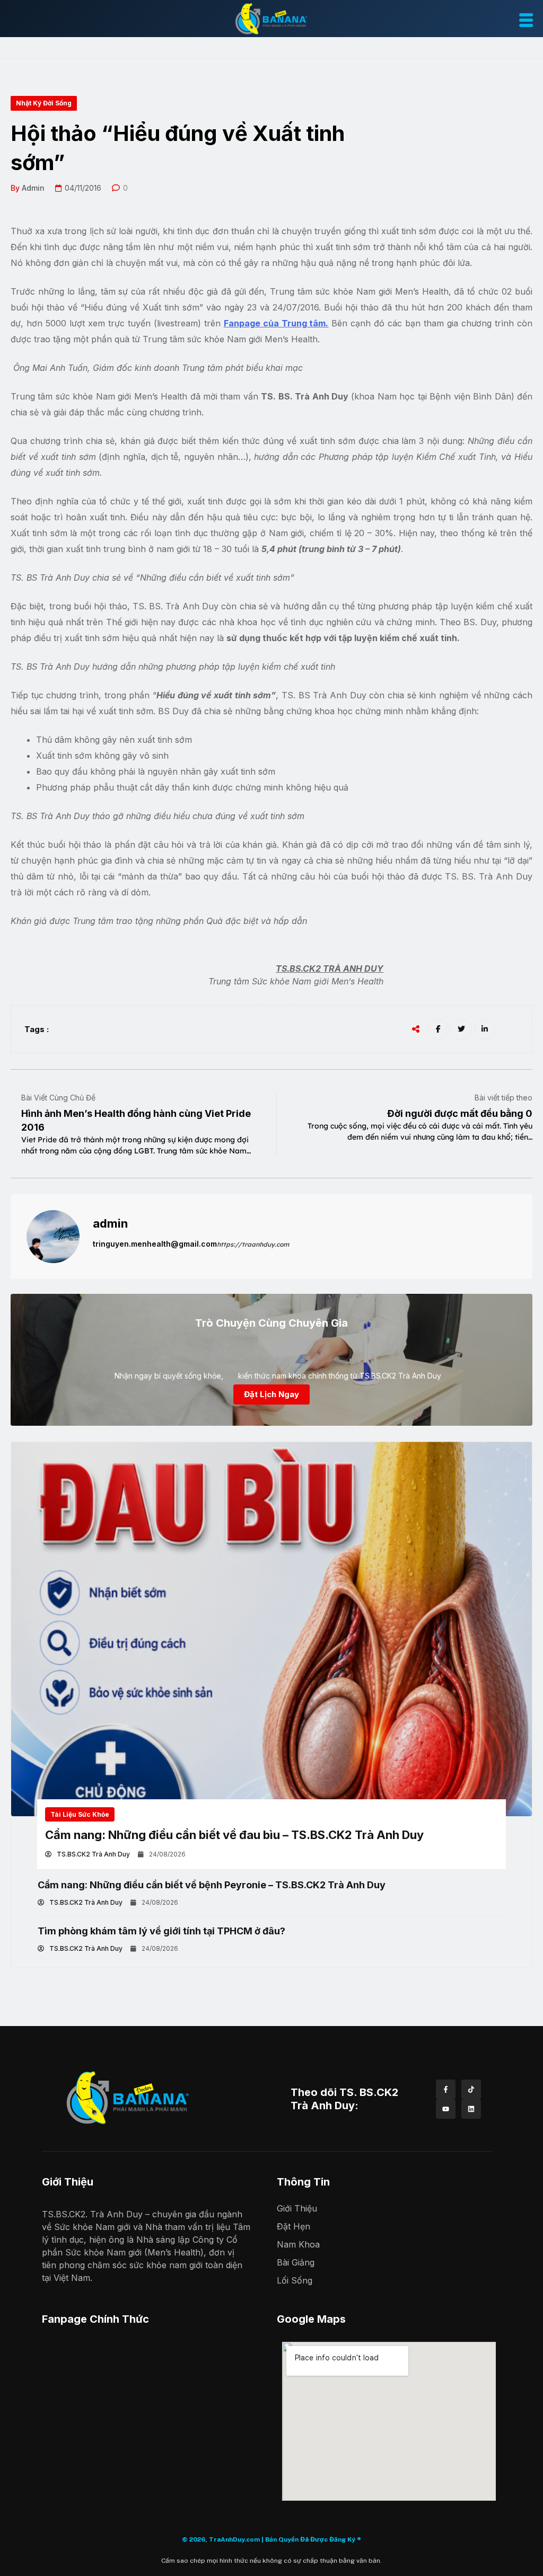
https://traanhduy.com (253, 1244)
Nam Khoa (298, 2244)
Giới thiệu (297, 2208)
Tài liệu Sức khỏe (80, 1814)
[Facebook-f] (446, 2089)
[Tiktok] (471, 2089)
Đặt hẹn (294, 2226)
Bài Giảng (296, 2262)
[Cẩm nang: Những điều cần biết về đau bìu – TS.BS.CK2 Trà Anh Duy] (271, 1629)
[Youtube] (446, 2109)
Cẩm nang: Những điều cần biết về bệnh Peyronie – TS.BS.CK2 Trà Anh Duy (212, 1885)
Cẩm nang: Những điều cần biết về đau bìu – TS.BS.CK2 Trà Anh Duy (234, 1835)
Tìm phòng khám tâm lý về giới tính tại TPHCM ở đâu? (161, 1931)
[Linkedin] (471, 2109)
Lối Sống (295, 2280)
